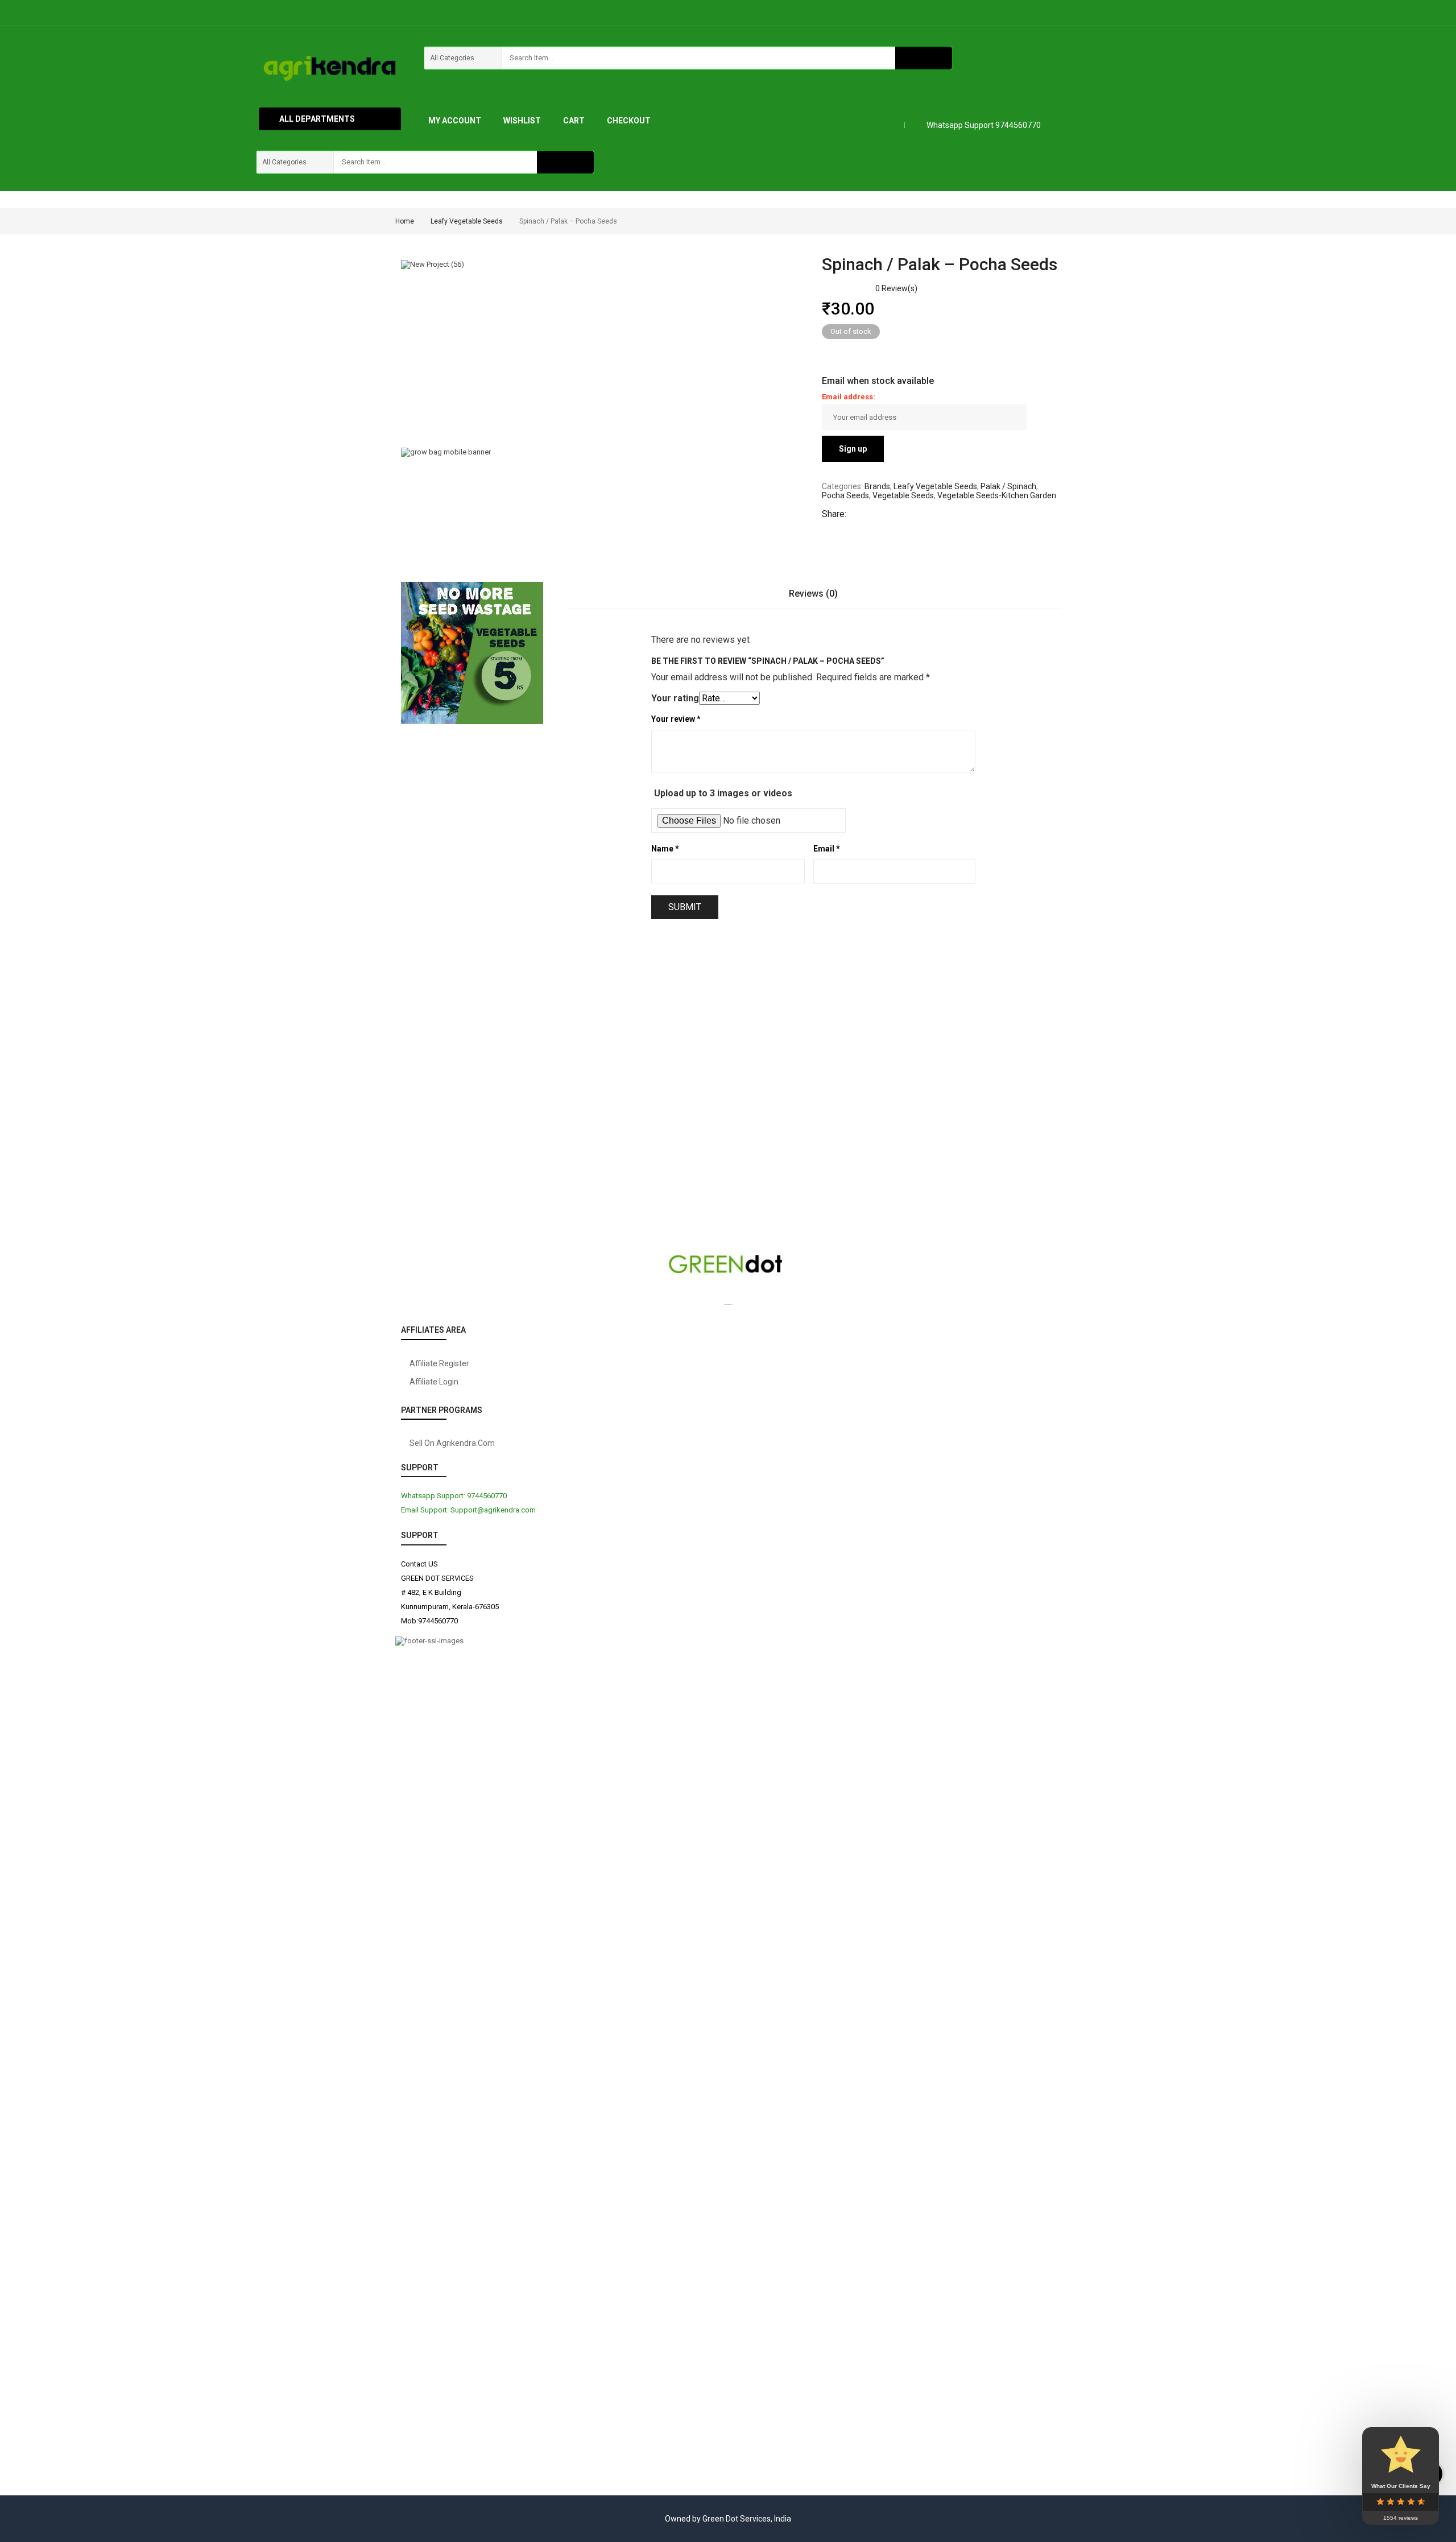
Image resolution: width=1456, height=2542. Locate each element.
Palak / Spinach (1008, 486)
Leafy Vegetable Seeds (467, 221)
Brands (877, 486)
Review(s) (896, 288)
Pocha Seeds (845, 495)
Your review (676, 719)
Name (665, 849)
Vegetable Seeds (903, 495)
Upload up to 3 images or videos (723, 793)
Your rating (675, 698)
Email (827, 849)
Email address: (849, 397)
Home (405, 221)
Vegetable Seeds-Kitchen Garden (997, 495)
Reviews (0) (813, 594)
